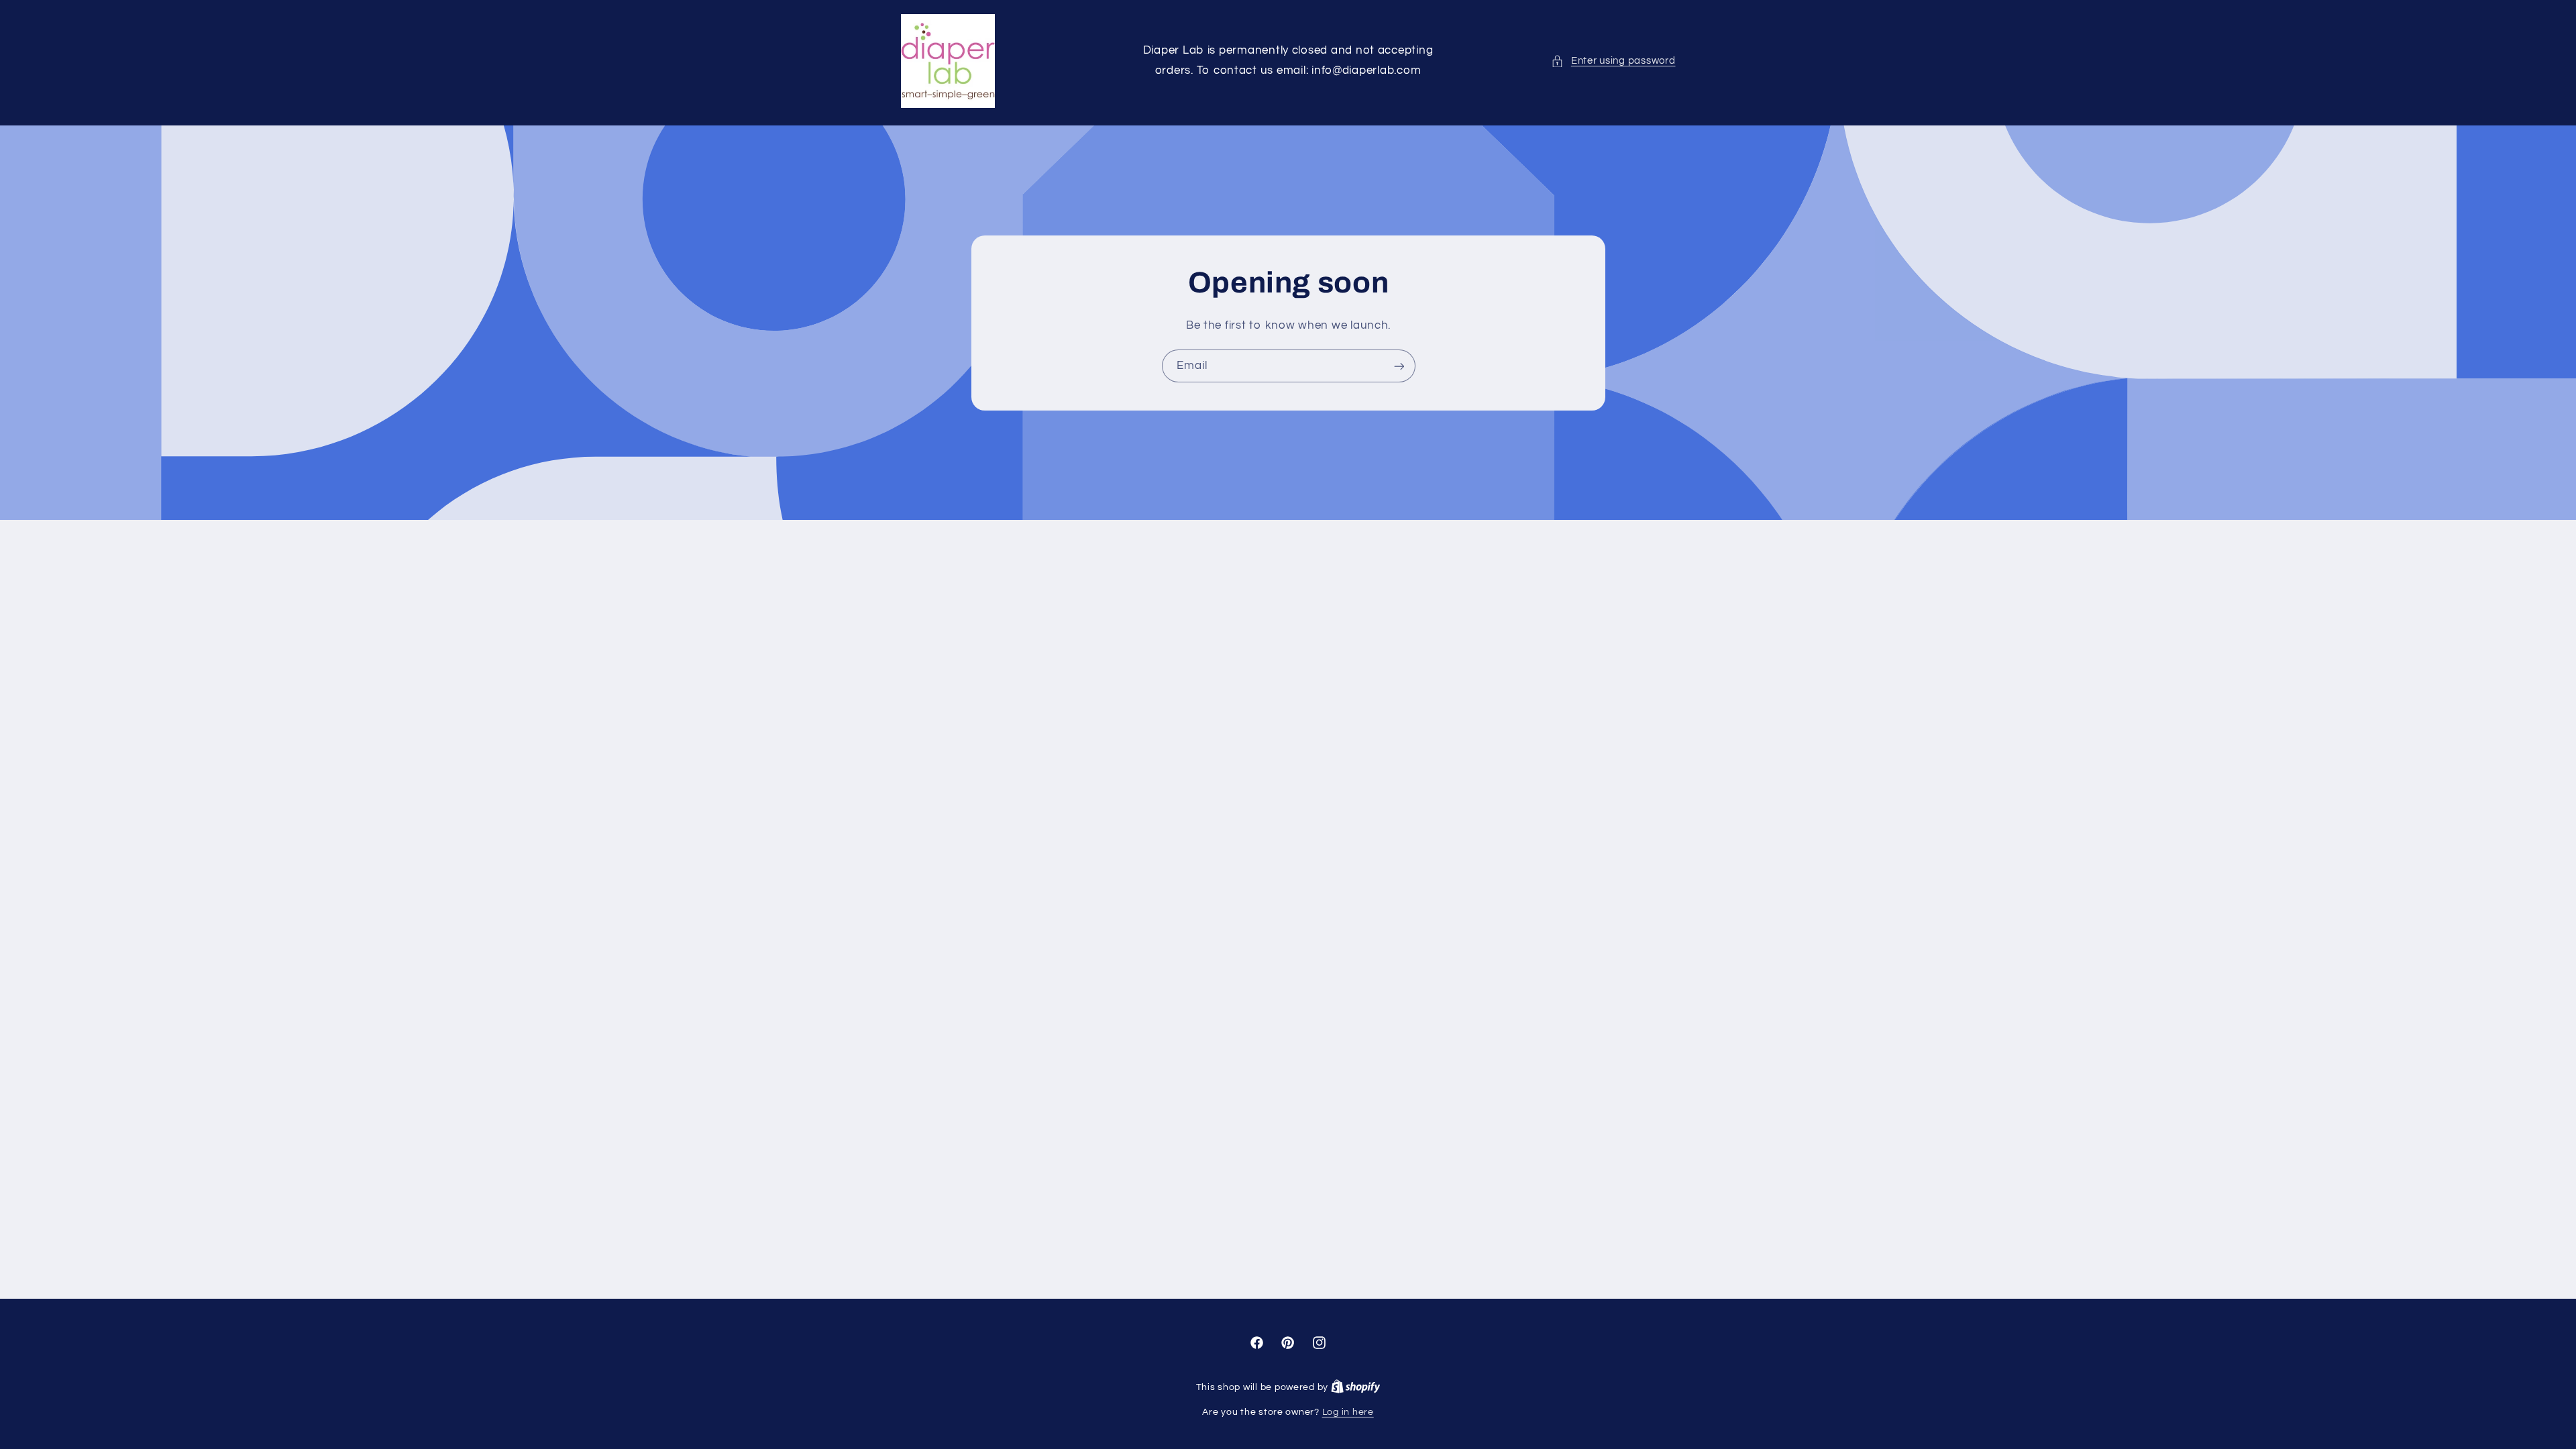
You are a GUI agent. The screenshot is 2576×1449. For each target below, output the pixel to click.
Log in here (1348, 1412)
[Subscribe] (1399, 366)
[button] (1613, 61)
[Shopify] (1356, 1387)
